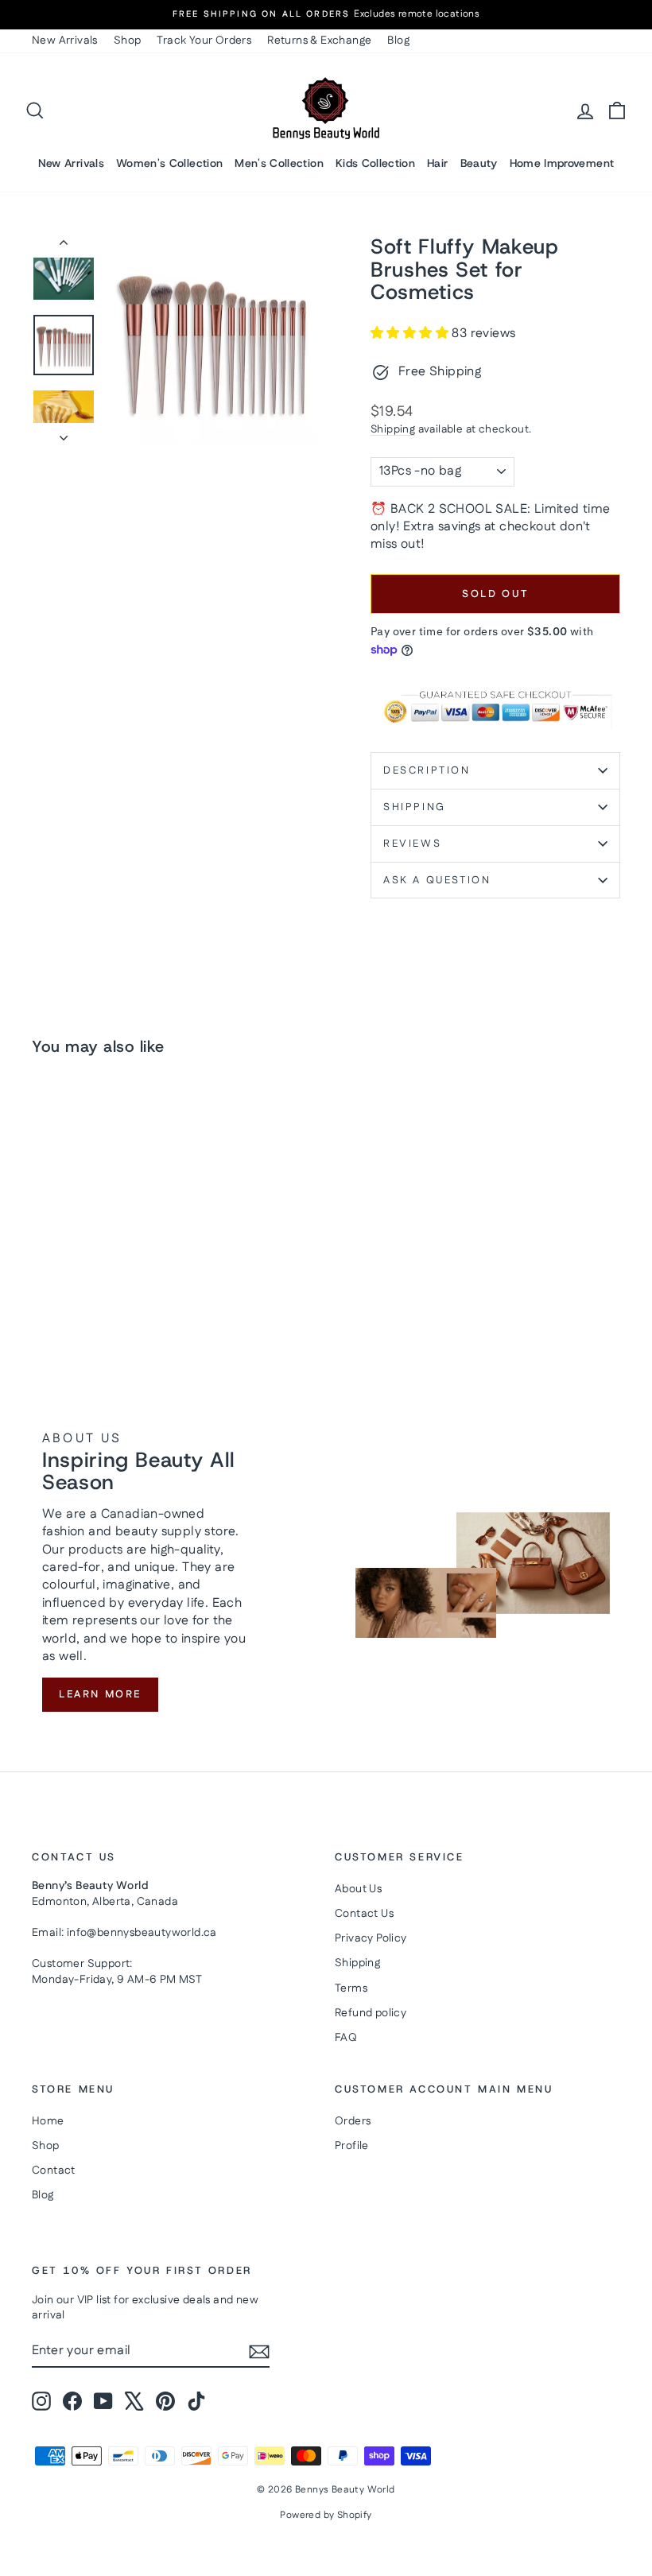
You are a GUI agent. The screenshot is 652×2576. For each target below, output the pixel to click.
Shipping (393, 429)
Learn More (100, 1694)
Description (427, 770)
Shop (128, 41)
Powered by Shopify (326, 2515)
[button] (411, 334)
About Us (358, 1889)
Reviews (412, 844)
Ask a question (437, 880)
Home (48, 2121)
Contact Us (364, 1914)
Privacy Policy (371, 1938)
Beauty (479, 163)
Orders (353, 2121)
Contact (54, 2171)
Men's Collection (279, 163)
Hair (437, 163)
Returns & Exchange (319, 41)
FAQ (346, 2038)
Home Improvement (562, 163)
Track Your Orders (204, 41)
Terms (351, 1988)
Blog (398, 41)
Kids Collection (375, 163)
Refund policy (371, 2013)
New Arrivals (65, 41)
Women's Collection (169, 163)
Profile (352, 2146)
